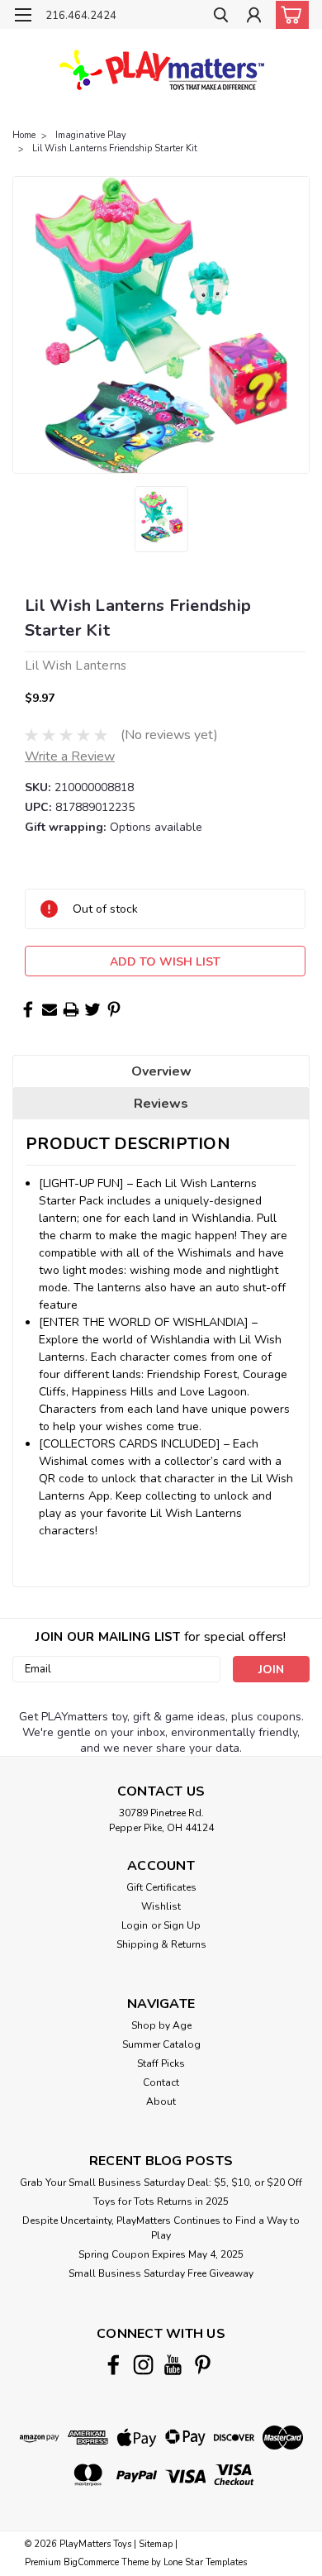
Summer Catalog (161, 2044)
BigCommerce (91, 2562)
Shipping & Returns (161, 1944)
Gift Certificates (161, 1887)
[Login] (254, 17)
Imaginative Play (91, 135)
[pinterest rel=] (203, 2365)
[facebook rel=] (114, 2365)
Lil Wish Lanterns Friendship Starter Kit (115, 148)
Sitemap (156, 2544)
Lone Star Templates (205, 2562)
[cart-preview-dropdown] (289, 15)
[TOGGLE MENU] (23, 15)
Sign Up (182, 1925)
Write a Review (70, 756)
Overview (161, 1071)
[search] (221, 17)
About (161, 2101)
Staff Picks (161, 2063)
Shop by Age (161, 2025)
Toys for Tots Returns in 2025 (161, 2202)
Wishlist (161, 1906)
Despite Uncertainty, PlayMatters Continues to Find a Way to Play (161, 2228)
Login (135, 1925)
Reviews (161, 1104)
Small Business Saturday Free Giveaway (161, 2273)
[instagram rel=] (143, 2365)
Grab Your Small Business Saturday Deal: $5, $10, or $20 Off (161, 2182)
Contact (161, 2082)
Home (24, 135)
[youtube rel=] (173, 2365)
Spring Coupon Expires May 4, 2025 (161, 2254)
